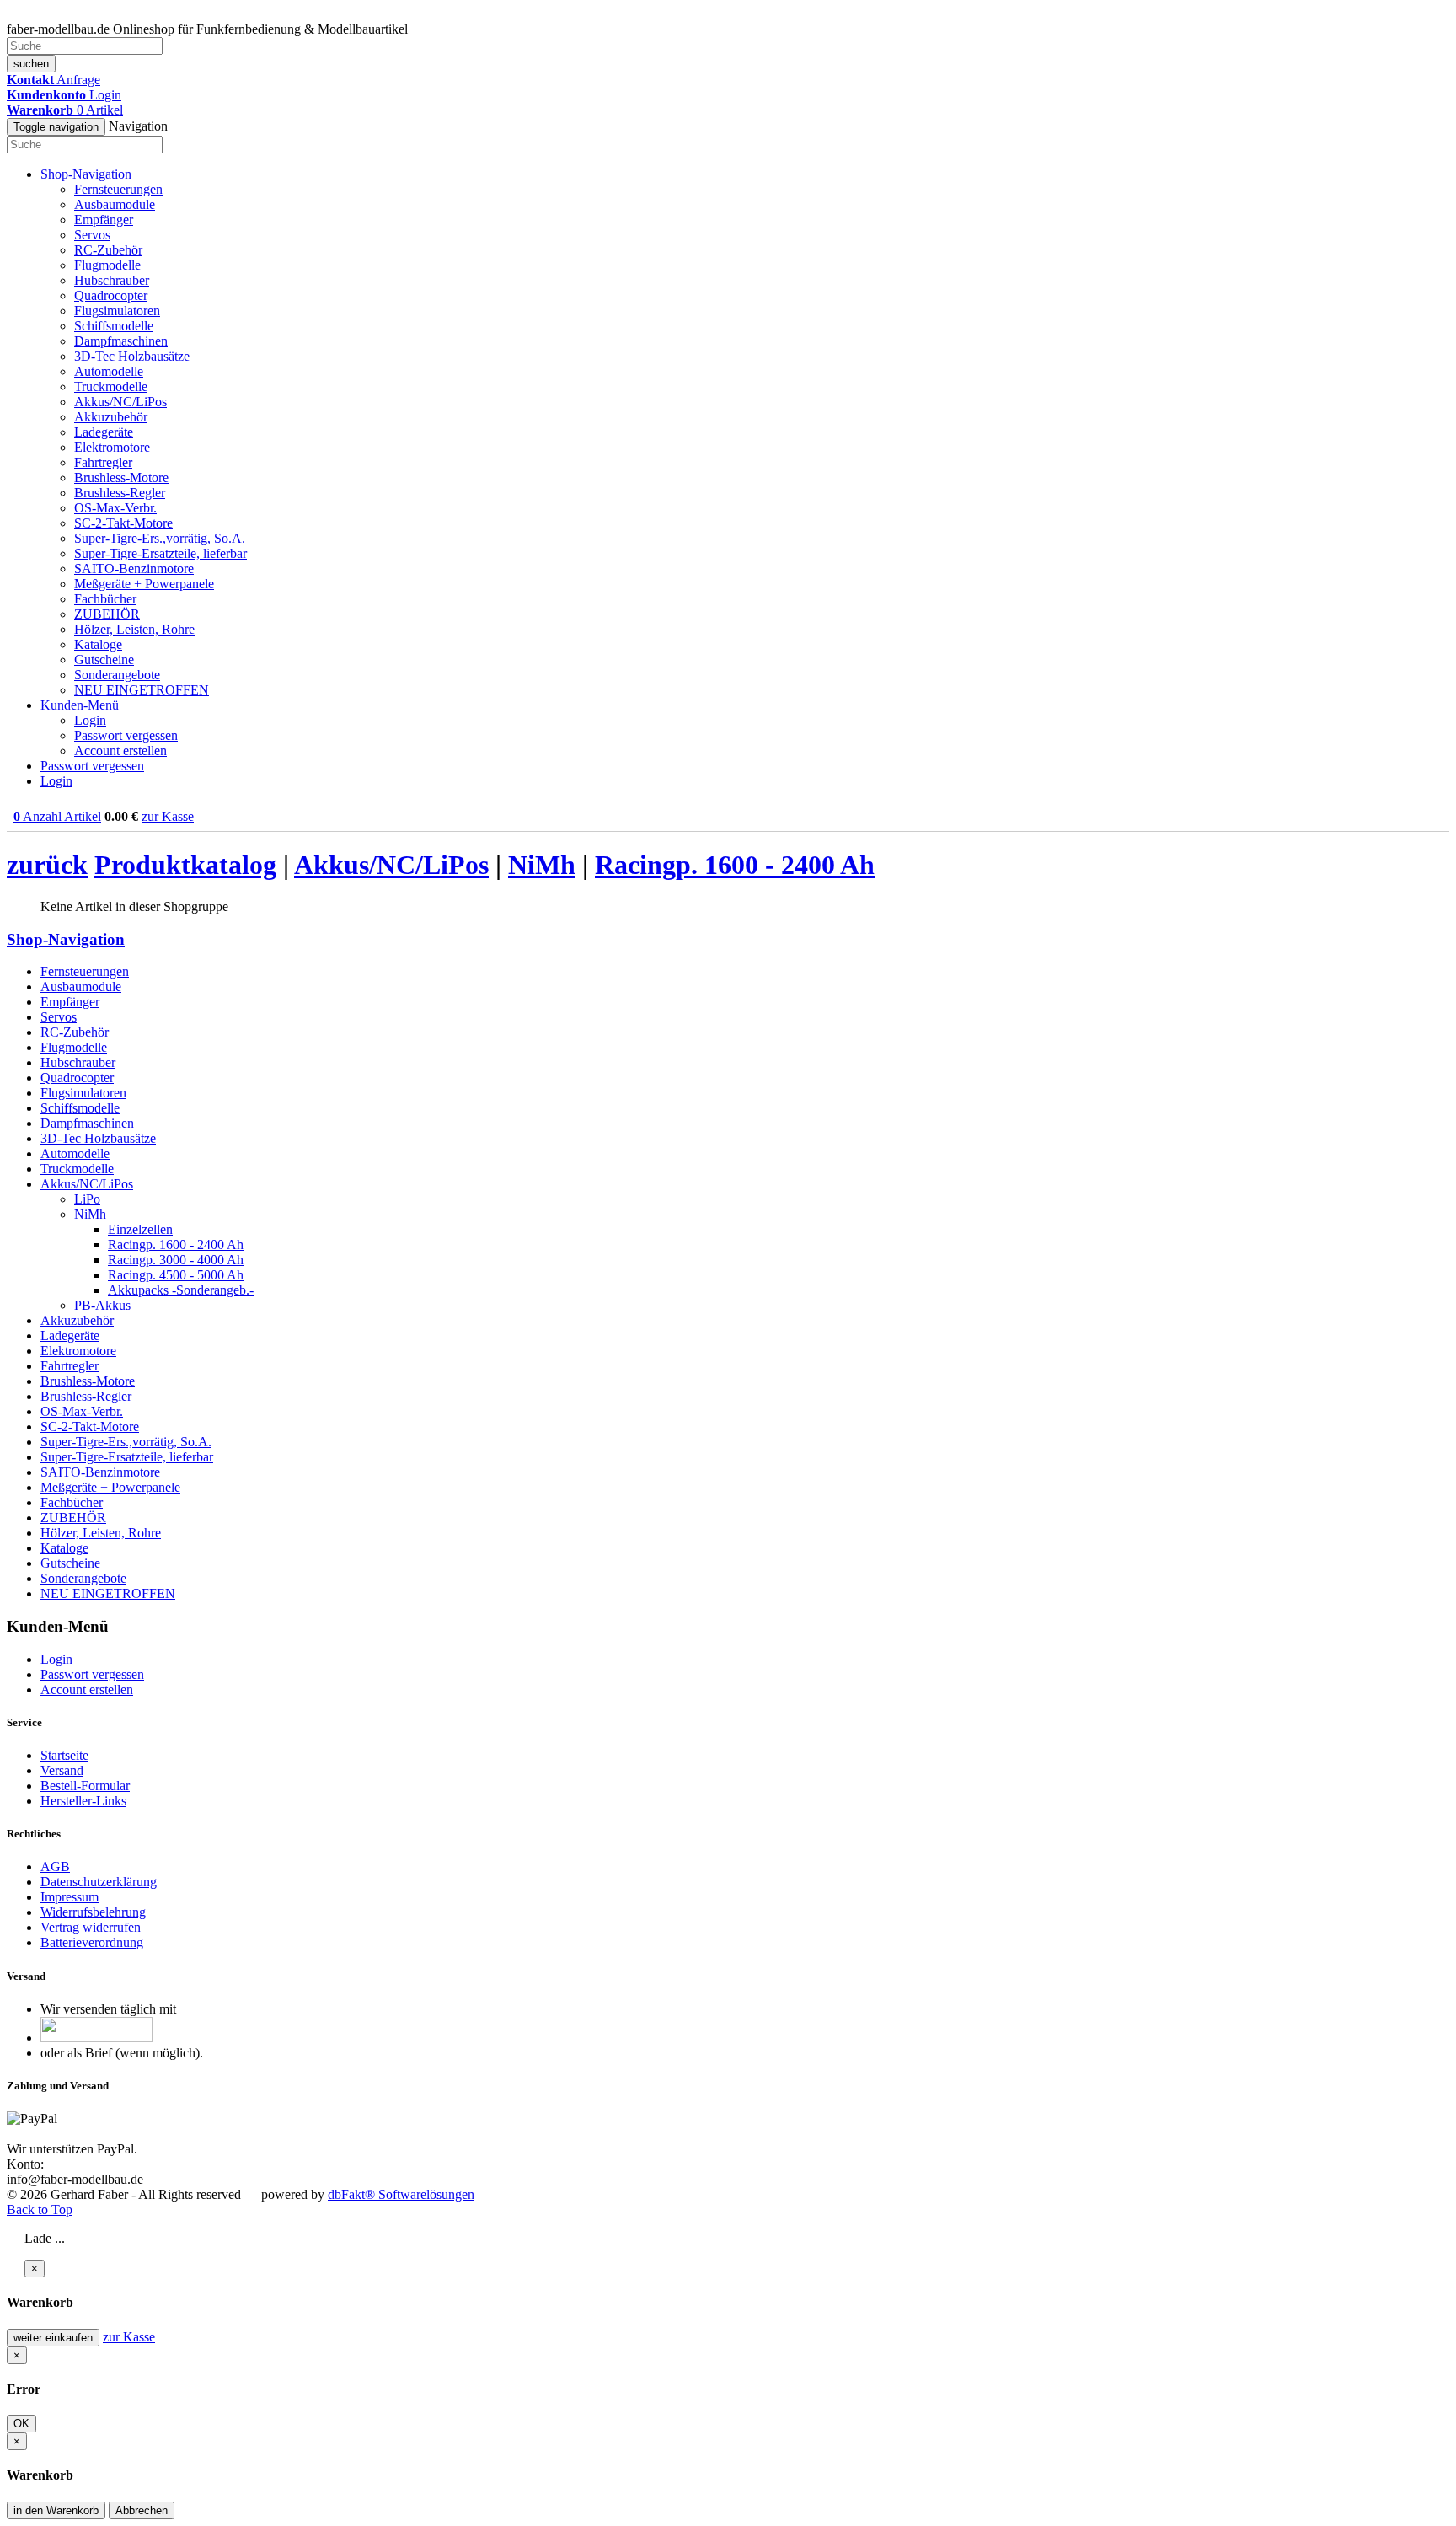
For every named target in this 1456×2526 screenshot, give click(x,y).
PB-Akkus (102, 1305)
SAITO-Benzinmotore (134, 568)
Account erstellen (120, 751)
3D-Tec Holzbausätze (132, 356)
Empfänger (104, 220)
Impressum (70, 1897)
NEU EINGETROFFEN (142, 690)
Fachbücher (105, 599)
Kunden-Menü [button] (80, 705)
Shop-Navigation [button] (86, 174)
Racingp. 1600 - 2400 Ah (735, 865)
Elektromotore (112, 447)
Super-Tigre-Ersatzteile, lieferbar (161, 553)
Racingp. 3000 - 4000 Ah (176, 1260)
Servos (92, 235)
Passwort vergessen (126, 735)
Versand (62, 1770)
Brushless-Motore (121, 477)
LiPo (87, 1199)
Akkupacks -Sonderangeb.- (181, 1290)
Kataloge (98, 644)
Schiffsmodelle (114, 326)
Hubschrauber (112, 280)
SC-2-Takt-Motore (123, 523)
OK (21, 2424)
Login (90, 720)
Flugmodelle (107, 265)
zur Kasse (168, 816)
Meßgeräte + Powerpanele (144, 584)
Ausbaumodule (115, 204)
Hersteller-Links (83, 1801)
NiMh (542, 865)
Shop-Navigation (66, 939)
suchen (31, 64)
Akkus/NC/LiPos (120, 402)
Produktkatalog (185, 865)
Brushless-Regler (120, 493)
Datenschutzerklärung (99, 1882)
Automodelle (109, 371)
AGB (55, 1866)
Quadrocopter (111, 295)
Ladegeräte (104, 432)
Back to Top (40, 2210)
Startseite (64, 1755)
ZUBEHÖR (107, 614)
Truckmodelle (111, 386)
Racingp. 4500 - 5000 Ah (176, 1275)
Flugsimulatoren (117, 311)
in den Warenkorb (56, 2510)
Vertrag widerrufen (91, 1927)
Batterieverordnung (92, 1942)
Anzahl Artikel (57, 816)
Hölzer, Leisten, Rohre (134, 629)
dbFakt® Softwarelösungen (401, 2194)
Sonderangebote (117, 675)
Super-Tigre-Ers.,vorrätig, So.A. (160, 538)
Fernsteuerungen (118, 189)
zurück (47, 865)
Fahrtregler (103, 462)
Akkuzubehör (111, 417)
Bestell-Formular (85, 1786)
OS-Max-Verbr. (115, 508)
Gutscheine (104, 660)
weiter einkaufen (53, 2338)
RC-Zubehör (108, 250)
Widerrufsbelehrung (93, 1912)
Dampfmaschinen (121, 341)
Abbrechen (142, 2510)
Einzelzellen (140, 1229)
